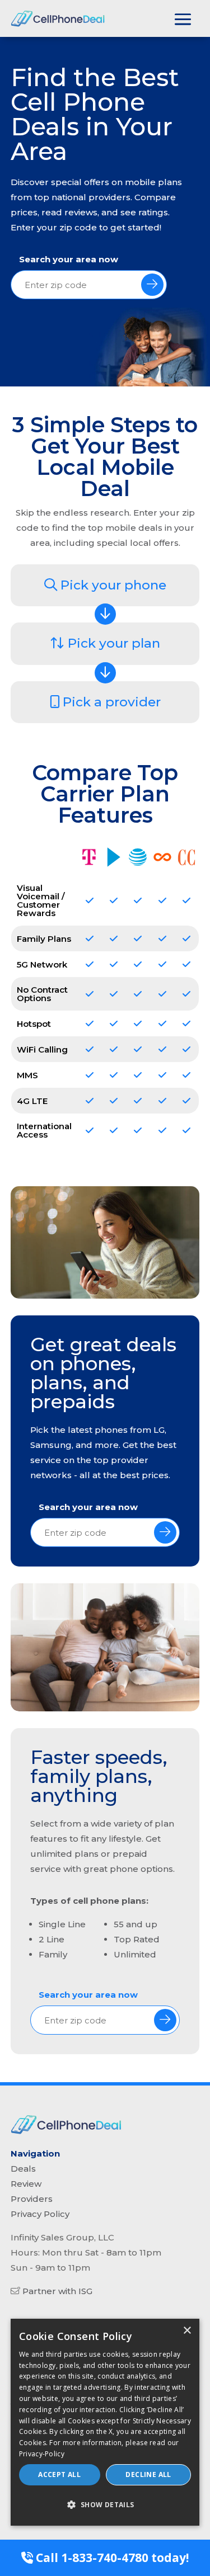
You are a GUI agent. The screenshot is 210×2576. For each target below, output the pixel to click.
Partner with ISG (57, 2291)
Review (26, 2184)
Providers (32, 2199)
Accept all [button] (59, 2474)
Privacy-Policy (42, 2454)
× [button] (187, 2331)
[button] (105, 2505)
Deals (23, 2169)
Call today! (111, 2558)
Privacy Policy (40, 2214)
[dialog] (105, 2422)
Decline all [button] (148, 2474)
